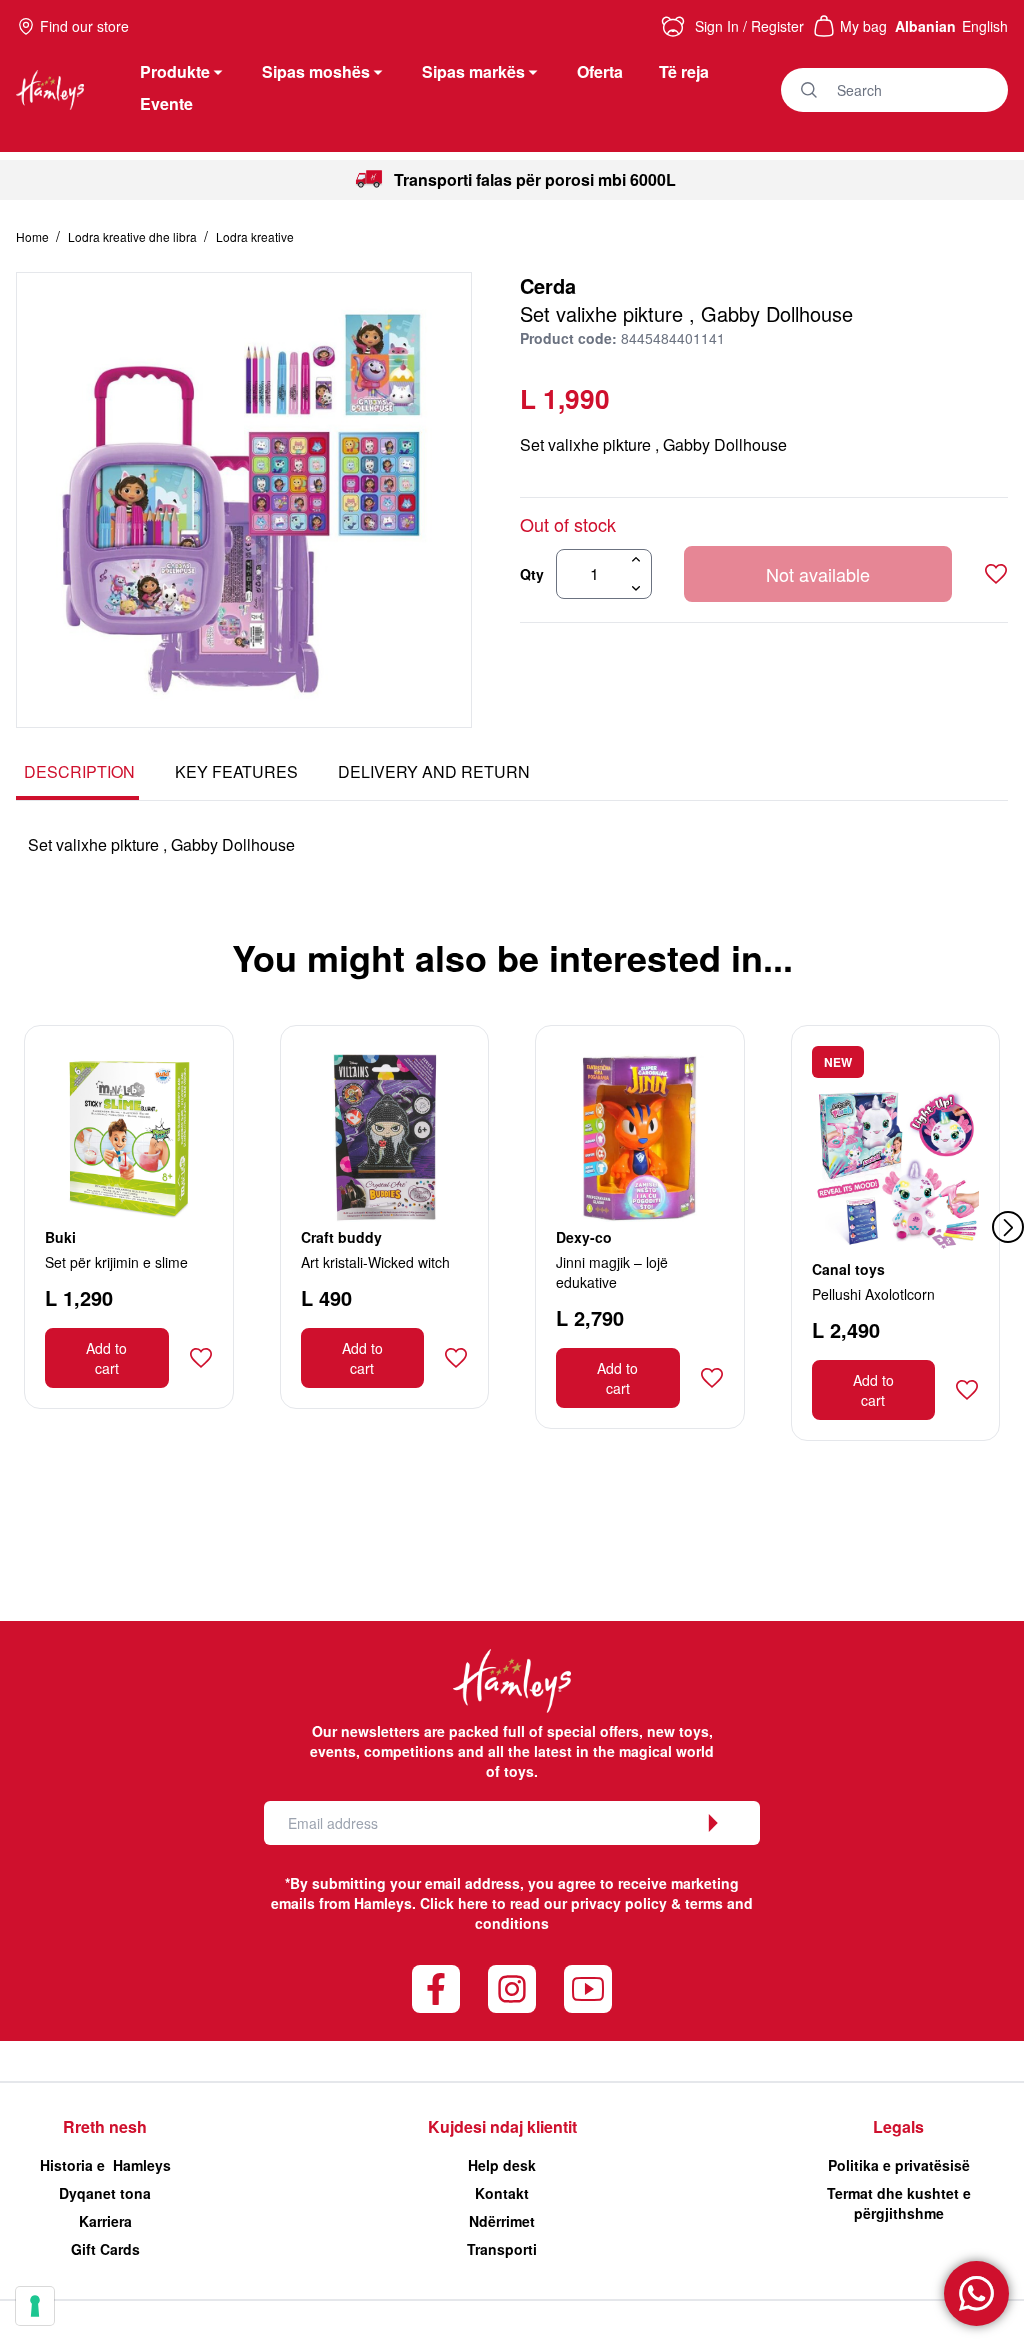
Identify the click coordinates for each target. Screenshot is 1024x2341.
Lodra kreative (255, 236)
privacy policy (619, 1903)
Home (34, 236)
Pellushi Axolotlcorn (873, 1294)
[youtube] (588, 1989)
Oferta (600, 71)
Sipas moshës (316, 71)
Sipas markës (473, 71)
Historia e (105, 2165)
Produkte (175, 71)
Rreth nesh (105, 2126)
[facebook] (436, 1989)
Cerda (548, 285)
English (985, 26)
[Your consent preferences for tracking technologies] (35, 2306)
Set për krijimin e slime (116, 1262)
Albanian (925, 26)
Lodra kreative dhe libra (134, 236)
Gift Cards (105, 2249)
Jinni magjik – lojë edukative (612, 1272)
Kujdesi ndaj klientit (502, 2126)
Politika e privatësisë (899, 2165)
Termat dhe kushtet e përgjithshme (899, 2203)
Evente (166, 103)
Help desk (502, 2165)
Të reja (684, 71)
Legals (898, 2126)
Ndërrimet (502, 2221)
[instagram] (512, 1989)
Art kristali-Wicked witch (375, 1262)
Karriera (105, 2221)
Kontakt (502, 2193)
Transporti (502, 2249)
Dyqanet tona (105, 2193)
